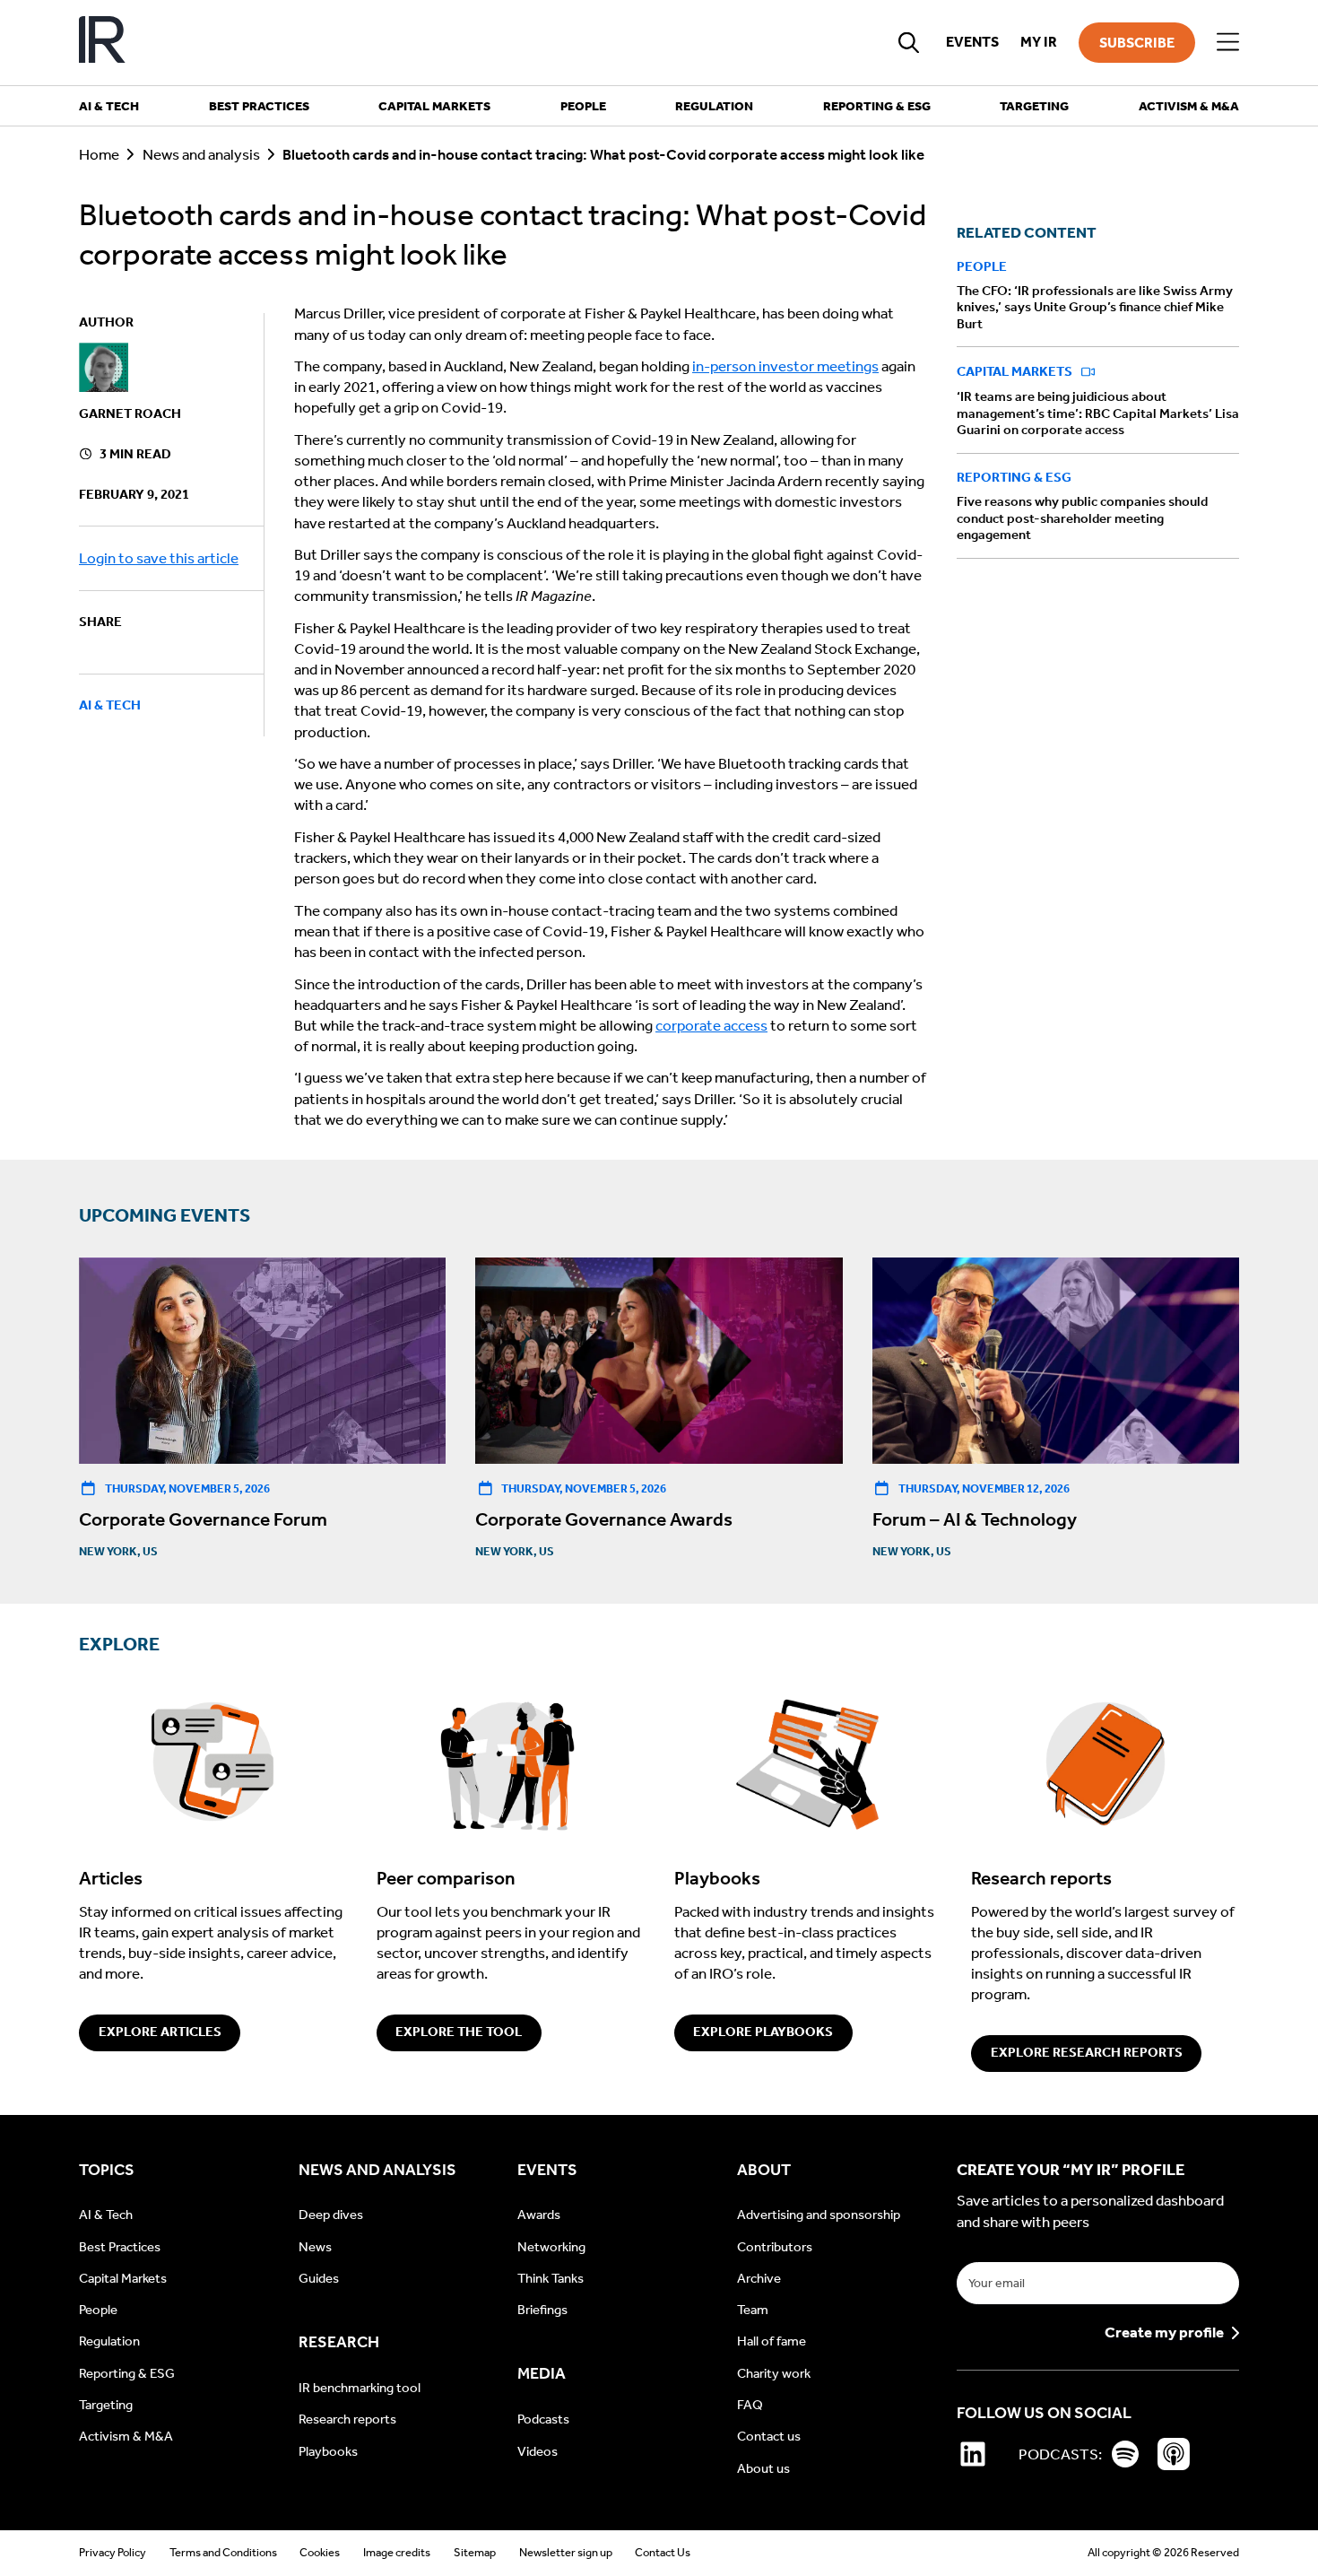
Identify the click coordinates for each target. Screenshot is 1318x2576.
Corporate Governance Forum (203, 1519)
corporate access (711, 1026)
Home (99, 155)
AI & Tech (110, 705)
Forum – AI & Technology (975, 1519)
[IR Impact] (102, 43)
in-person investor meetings (785, 366)
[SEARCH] (909, 42)
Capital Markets (1016, 372)
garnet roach (130, 413)
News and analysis (201, 155)
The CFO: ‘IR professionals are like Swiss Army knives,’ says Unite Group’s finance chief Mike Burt (1095, 307)
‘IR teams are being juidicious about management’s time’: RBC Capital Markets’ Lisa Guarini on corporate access (1098, 414)
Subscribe (1137, 43)
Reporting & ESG (1014, 478)
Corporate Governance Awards (604, 1519)
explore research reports (1087, 2052)
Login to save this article (159, 558)
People (982, 266)
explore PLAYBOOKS (763, 2032)
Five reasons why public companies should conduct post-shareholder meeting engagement (1082, 519)
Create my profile (1164, 2333)
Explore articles (160, 2032)
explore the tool (459, 2032)
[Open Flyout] (1228, 43)
